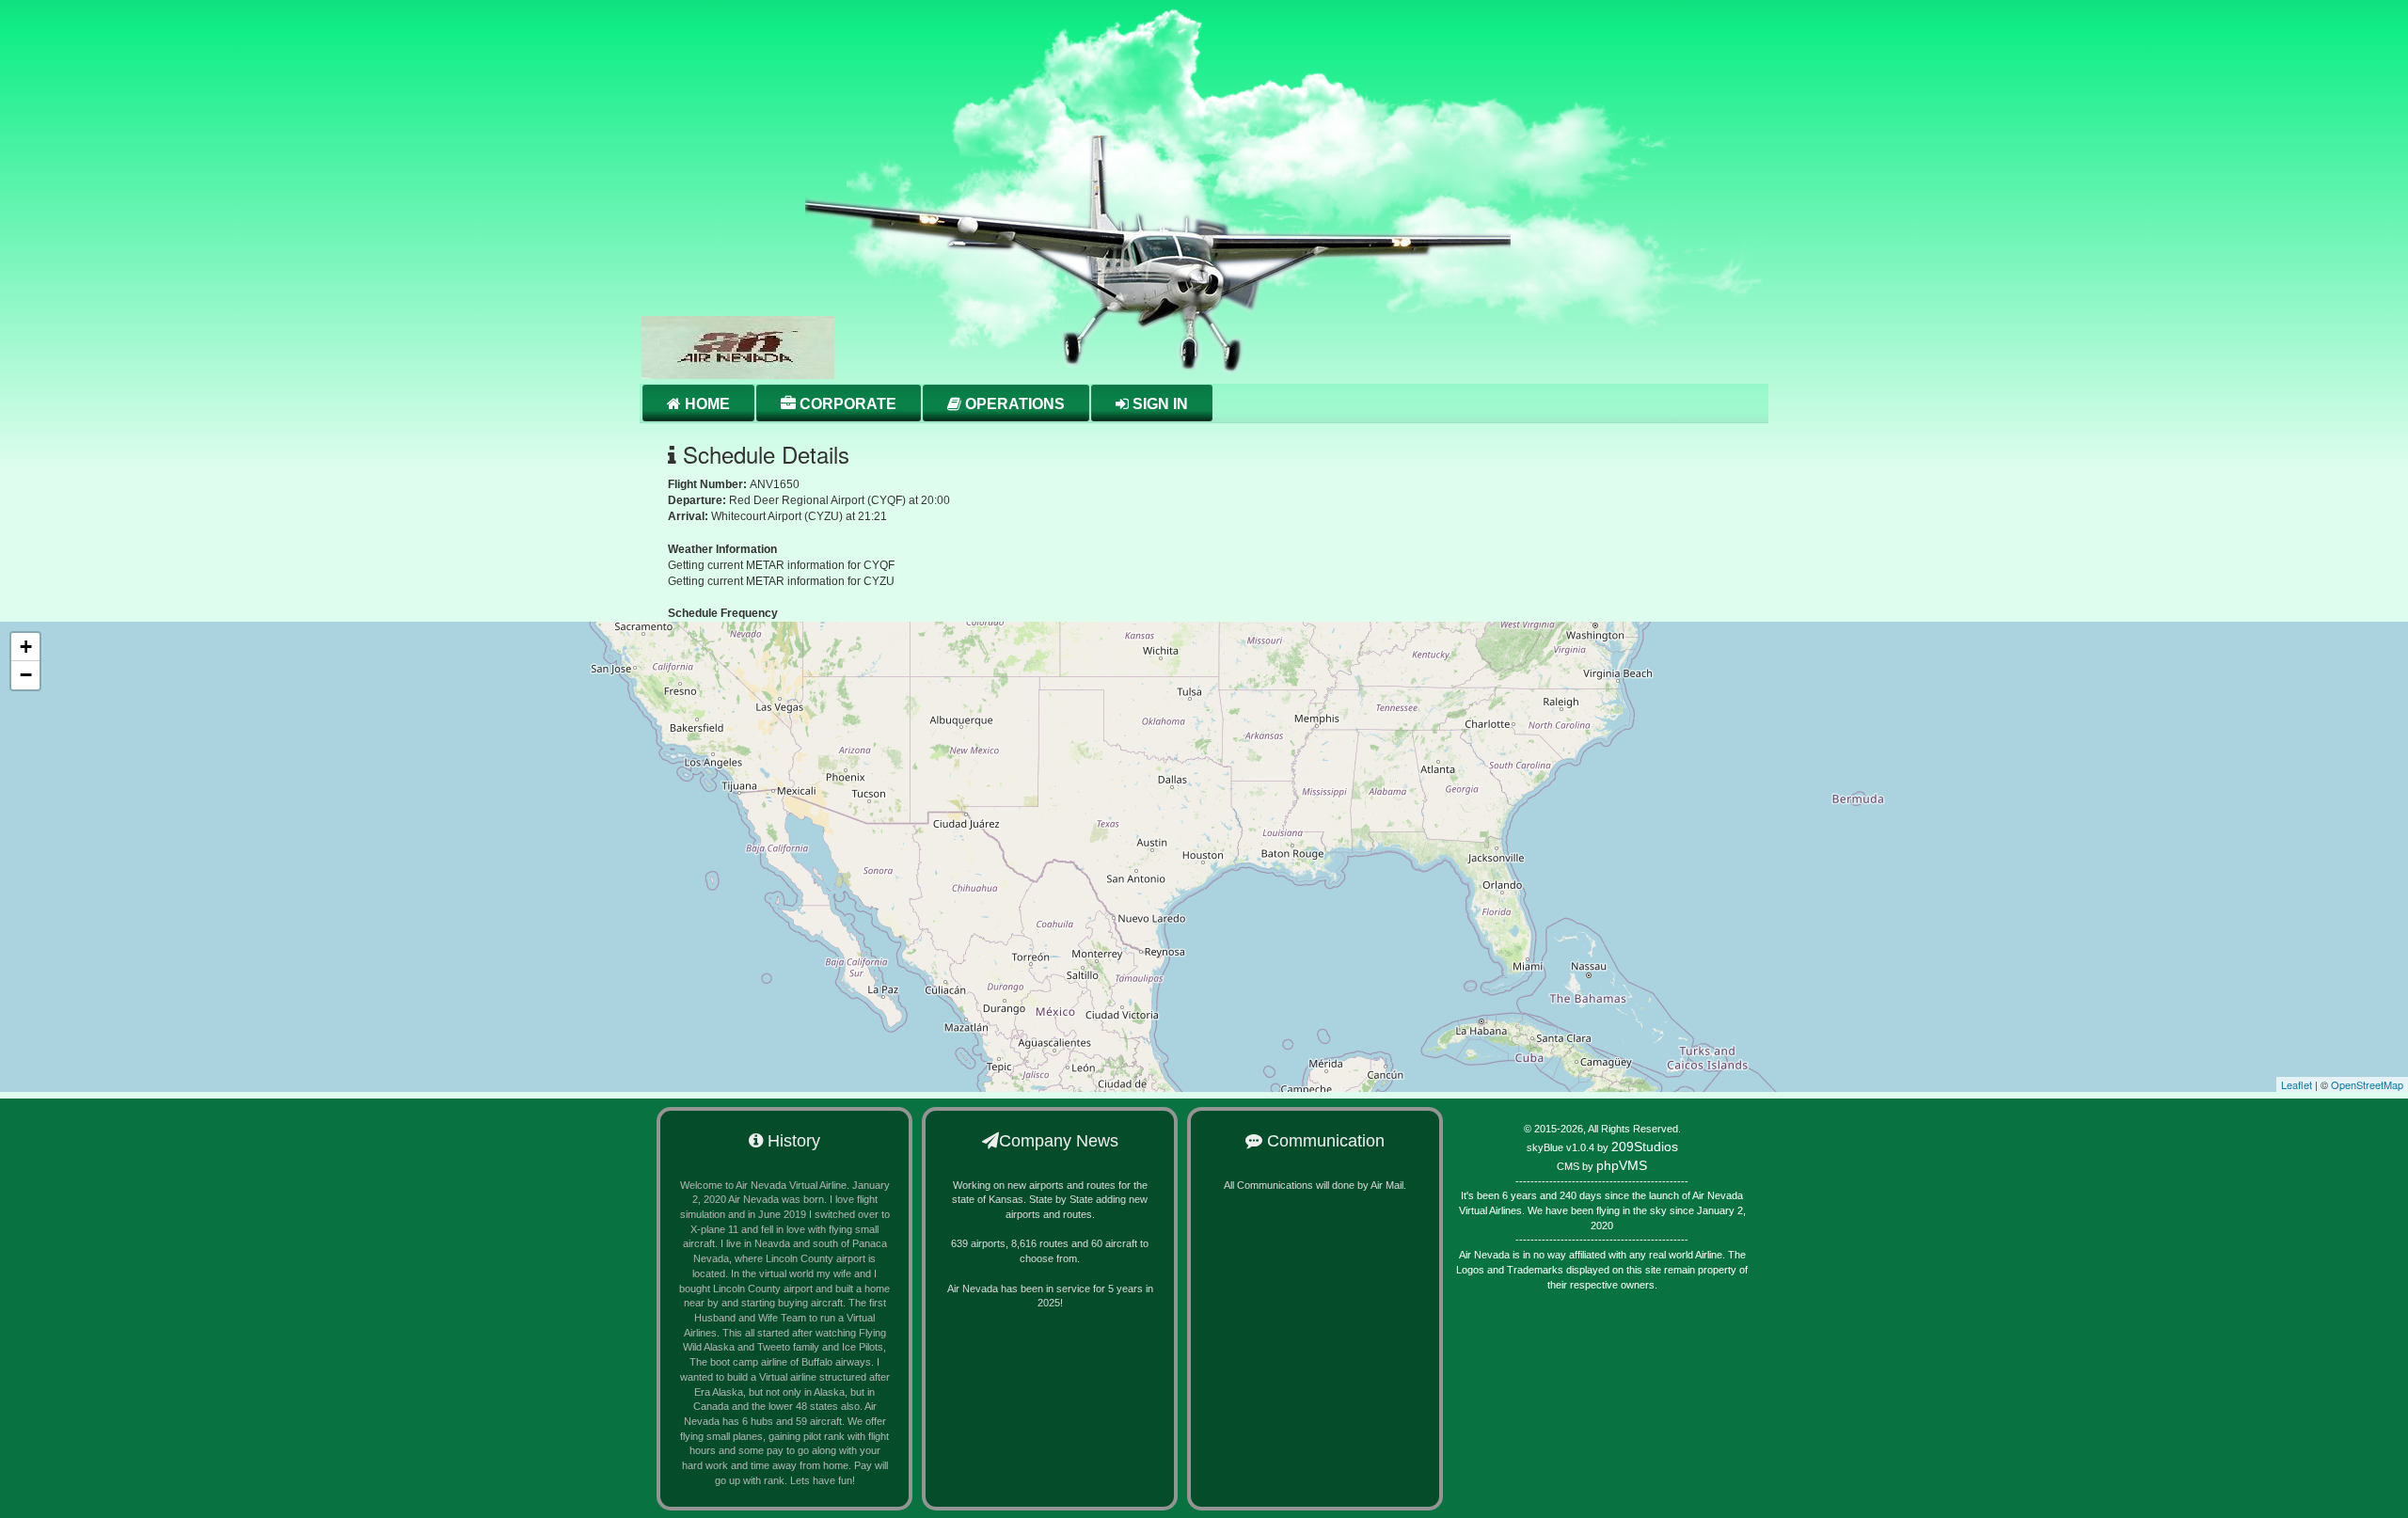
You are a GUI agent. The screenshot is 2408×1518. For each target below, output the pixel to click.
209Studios (1645, 1146)
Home (705, 404)
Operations (1013, 404)
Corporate (846, 404)
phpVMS (1622, 1165)
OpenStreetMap (2367, 1084)
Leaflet (2297, 1084)
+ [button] (26, 647)
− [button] (26, 675)
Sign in (1158, 404)
